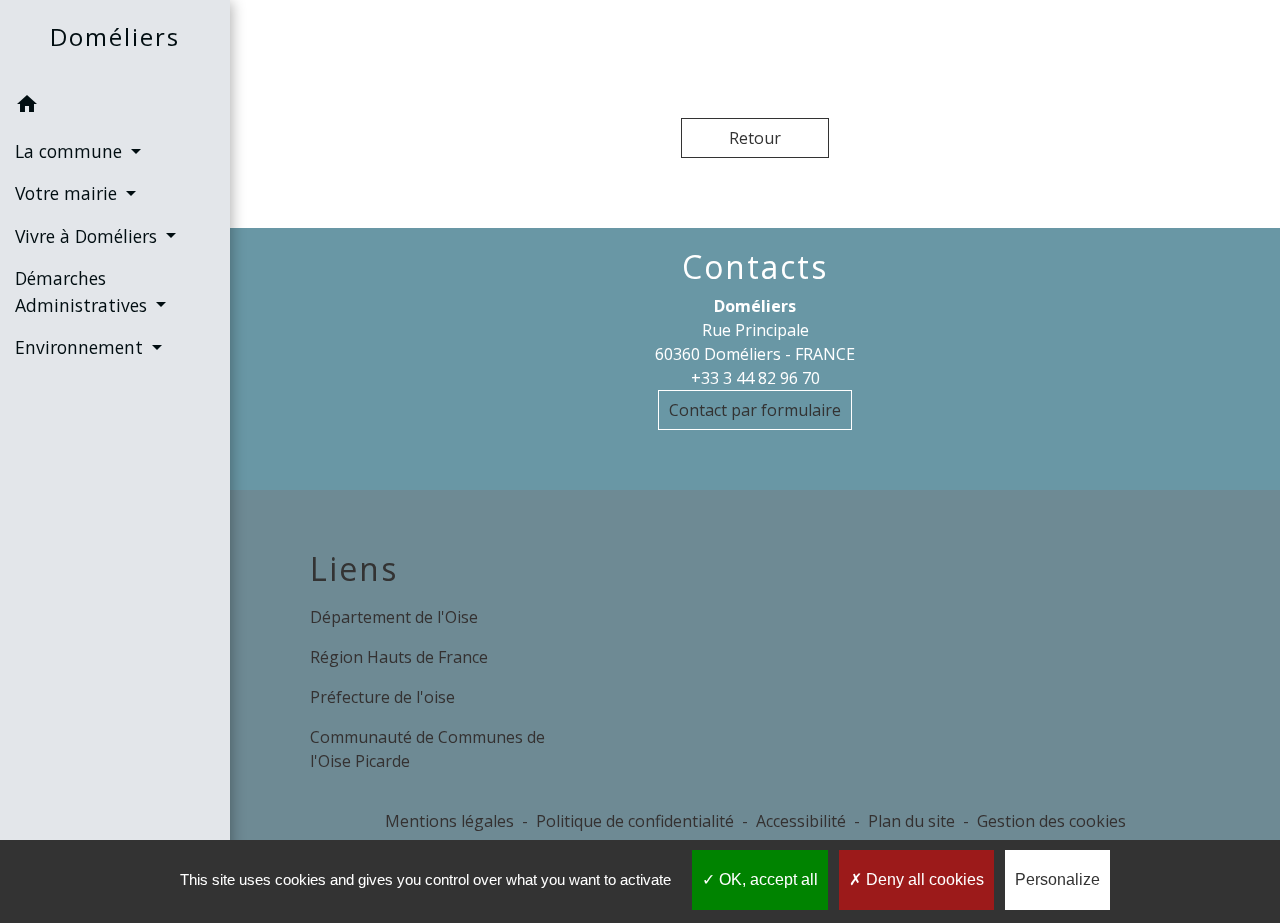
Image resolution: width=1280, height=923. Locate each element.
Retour (755, 138)
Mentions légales (449, 821)
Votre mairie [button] (68, 193)
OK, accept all (766, 879)
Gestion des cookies (1051, 821)
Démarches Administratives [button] (83, 291)
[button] (115, 107)
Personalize (1057, 879)
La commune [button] (71, 151)
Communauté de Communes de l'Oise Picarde (427, 749)
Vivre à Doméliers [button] (88, 236)
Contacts (755, 267)
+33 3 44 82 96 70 (755, 378)
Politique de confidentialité (635, 821)
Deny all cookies (923, 879)
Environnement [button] (81, 347)
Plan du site (911, 821)
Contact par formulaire (755, 410)
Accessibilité (801, 821)
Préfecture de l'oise (382, 697)
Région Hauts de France (399, 657)
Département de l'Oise (394, 617)
